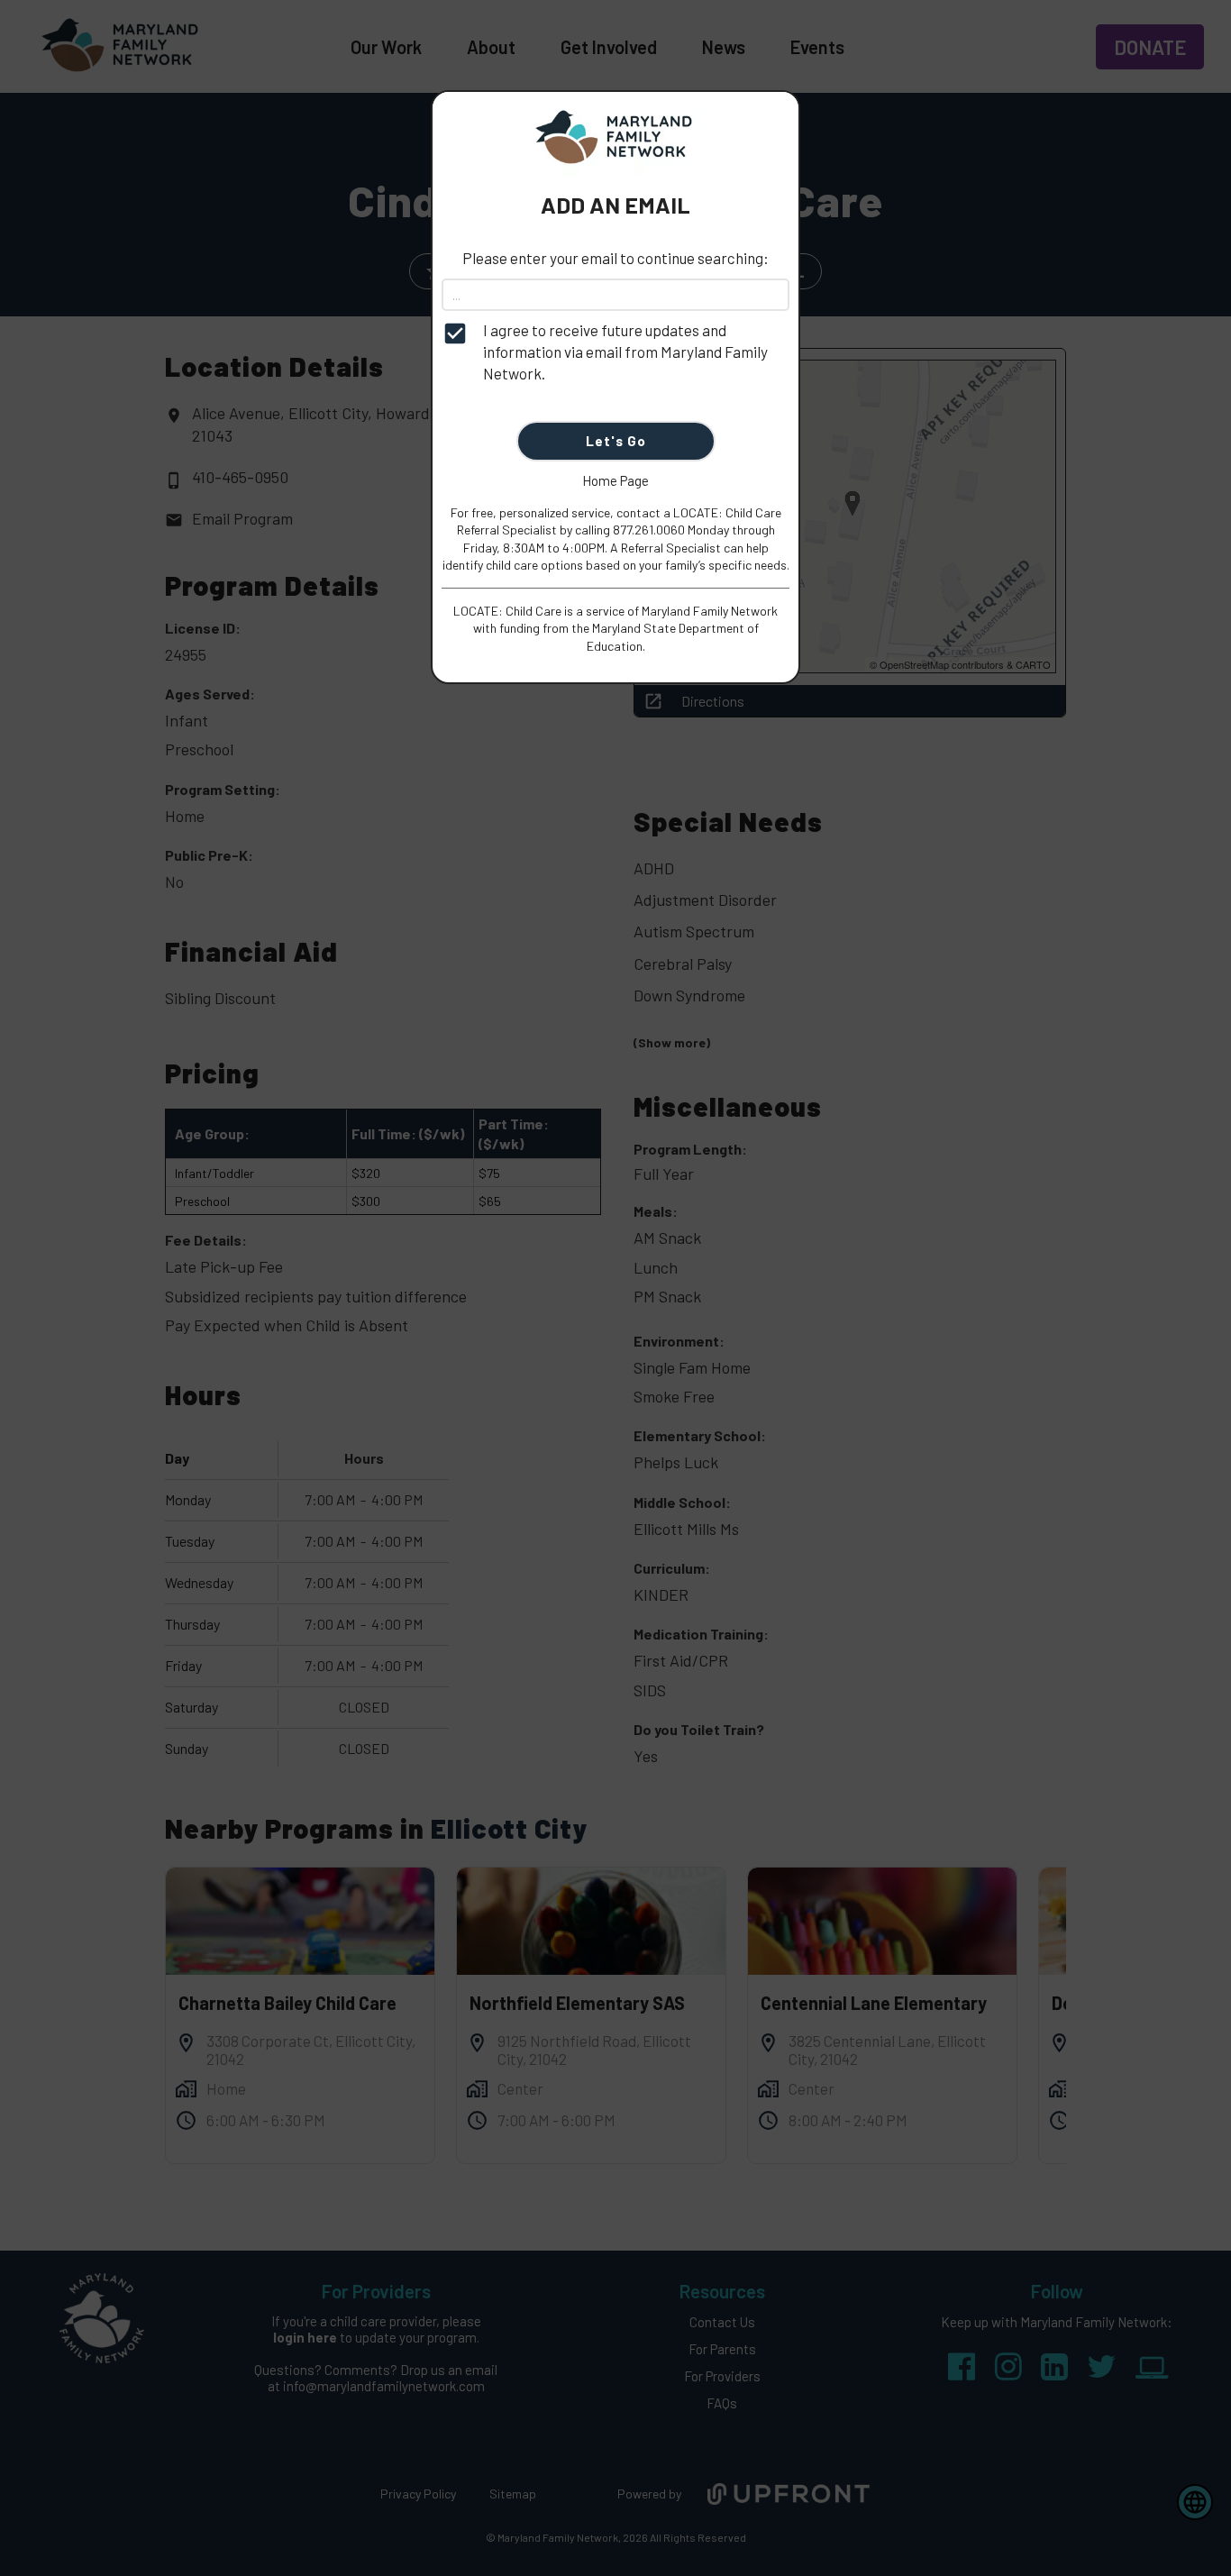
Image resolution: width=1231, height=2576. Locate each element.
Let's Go (616, 441)
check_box (455, 333)
